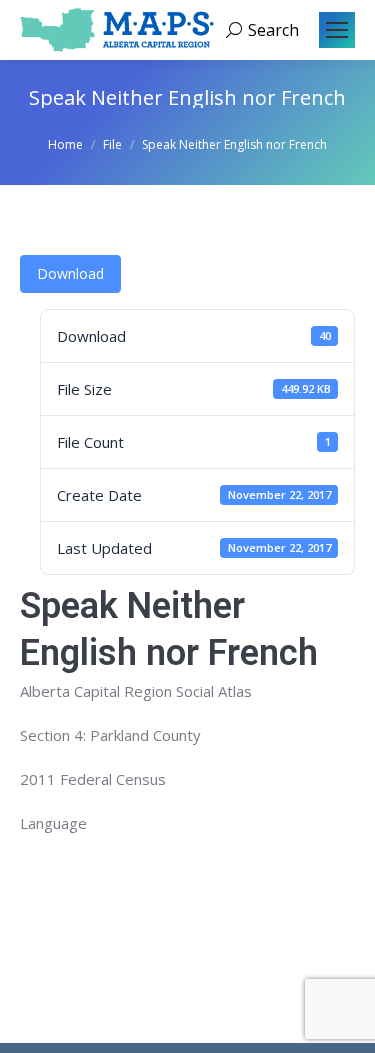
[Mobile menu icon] (337, 30)
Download (70, 273)
